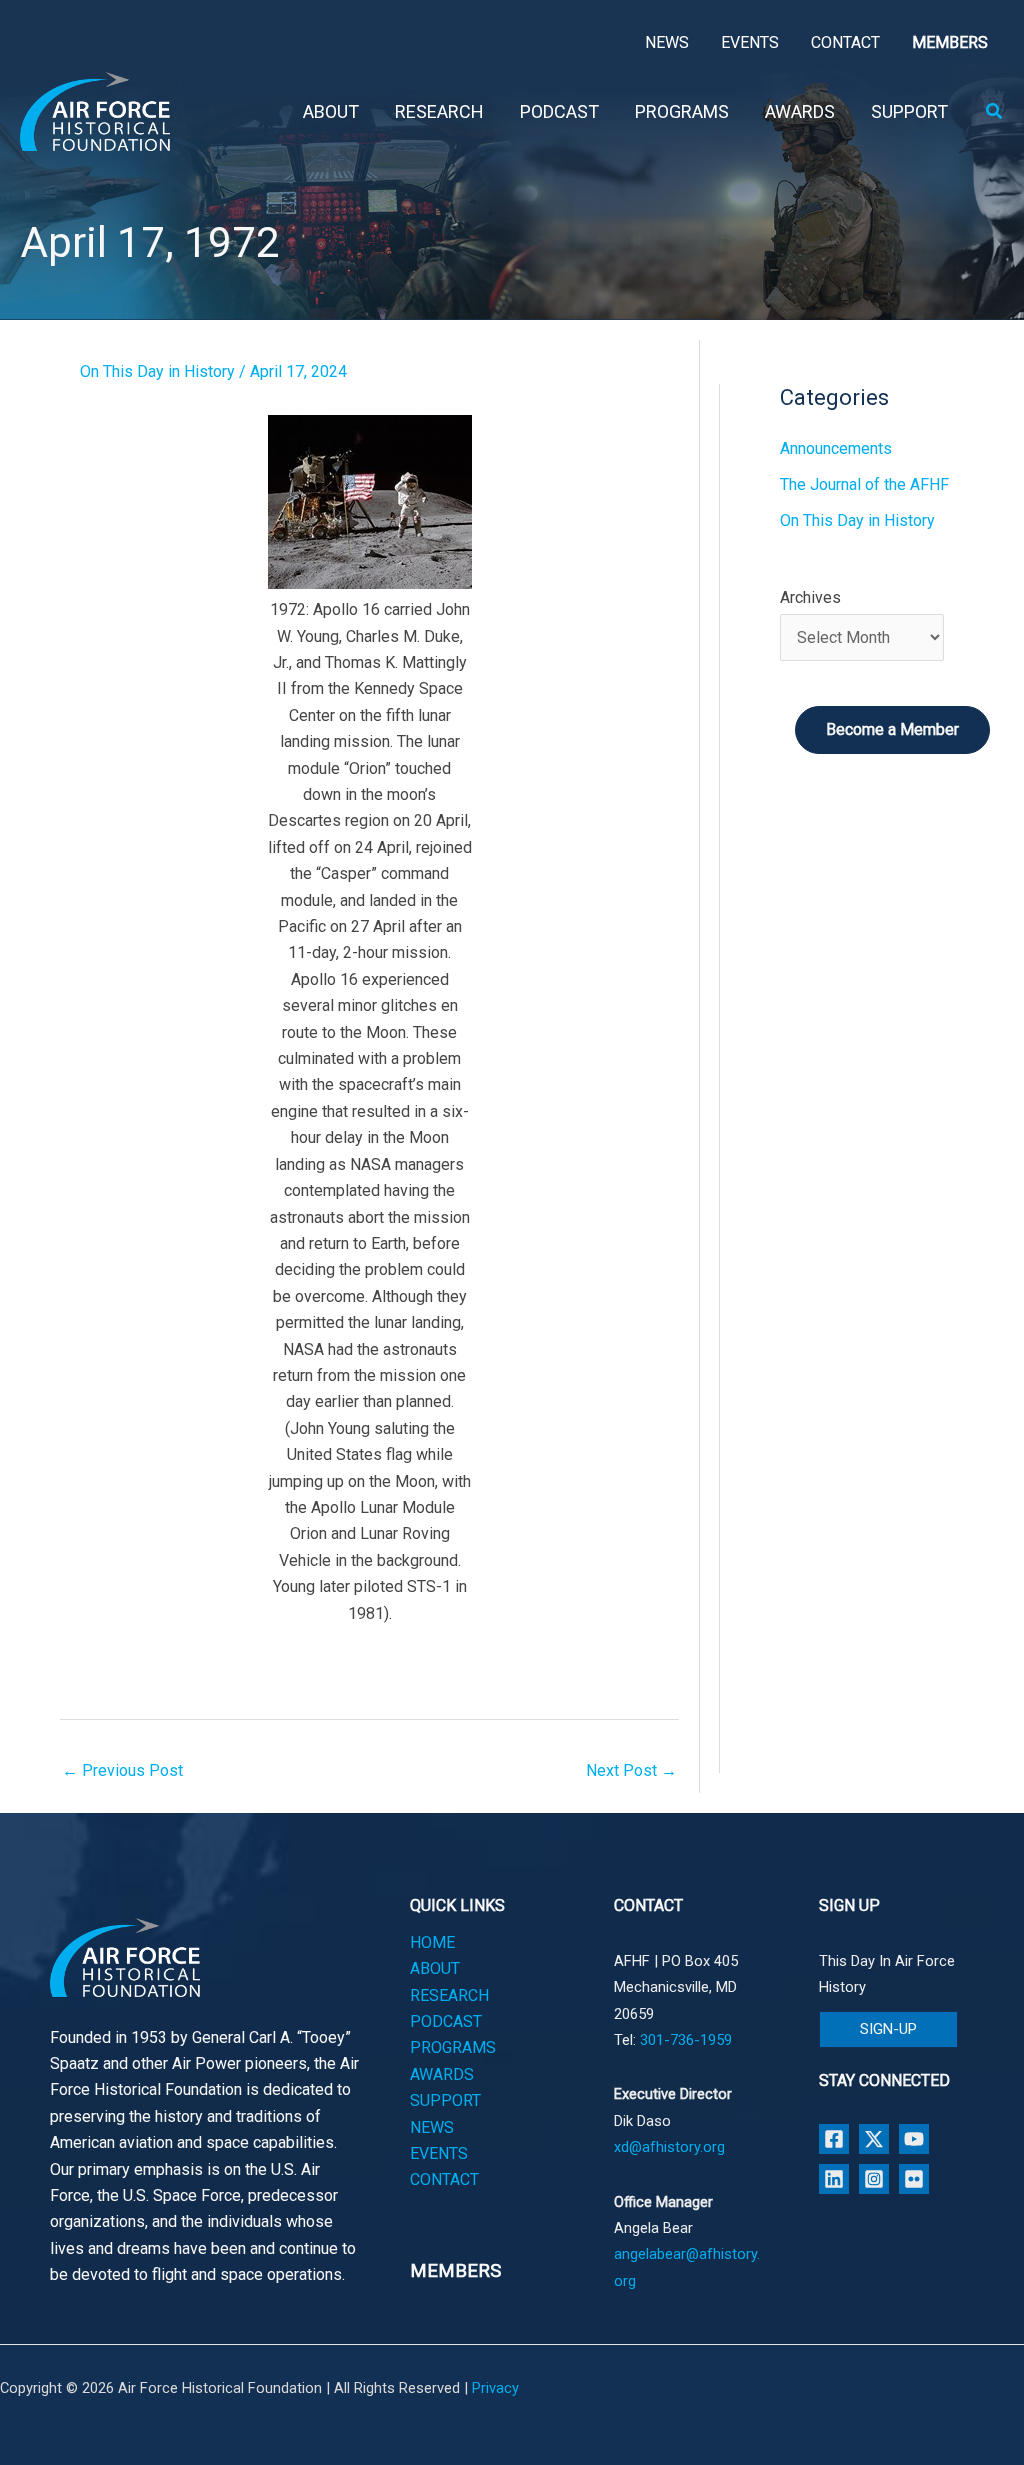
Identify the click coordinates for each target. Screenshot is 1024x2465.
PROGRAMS (453, 2047)
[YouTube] (914, 2139)
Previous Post (122, 1770)
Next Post (631, 1770)
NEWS (432, 2127)
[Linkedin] (834, 2179)
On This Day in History (157, 371)
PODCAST (446, 2021)
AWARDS (442, 2074)
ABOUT (435, 1968)
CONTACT (444, 2179)
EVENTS (439, 2153)
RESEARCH (449, 1995)
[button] (995, 111)
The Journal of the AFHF (864, 484)
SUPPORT (445, 2100)
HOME (432, 1942)
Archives (810, 597)
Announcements (836, 448)
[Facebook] (834, 2139)
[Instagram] (874, 2179)
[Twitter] (874, 2139)
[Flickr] (914, 2179)
